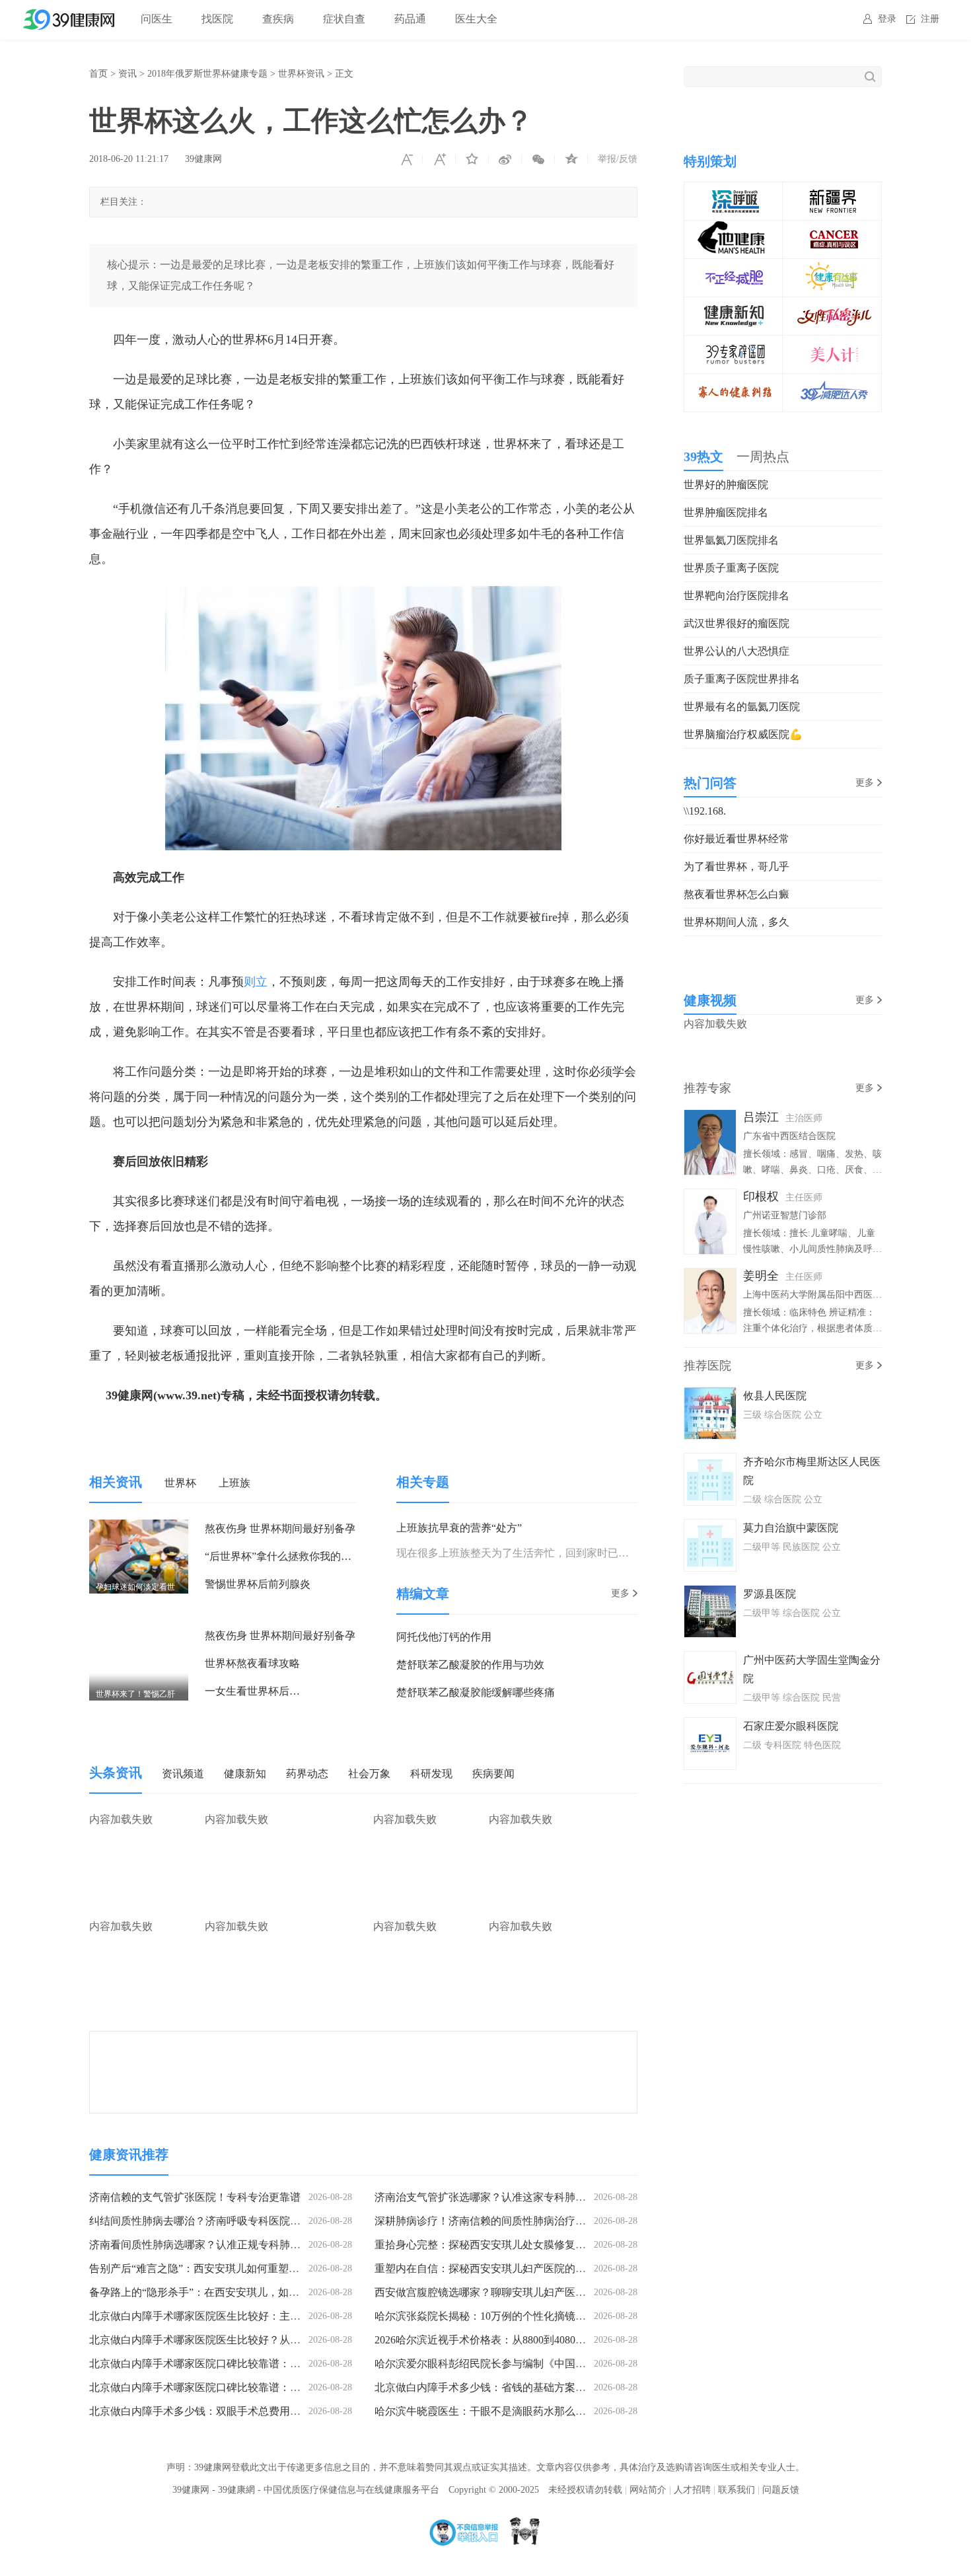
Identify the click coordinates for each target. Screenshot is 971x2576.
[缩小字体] (406, 159)
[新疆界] (832, 191)
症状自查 (344, 19)
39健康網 (236, 2490)
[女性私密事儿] (832, 306)
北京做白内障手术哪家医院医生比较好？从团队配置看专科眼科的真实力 (258, 2340)
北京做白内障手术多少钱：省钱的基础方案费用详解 (496, 2387)
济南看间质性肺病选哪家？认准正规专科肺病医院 (205, 2245)
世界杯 (180, 1483)
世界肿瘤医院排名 (726, 512)
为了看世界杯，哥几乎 (737, 866)
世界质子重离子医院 (731, 568)
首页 (98, 74)
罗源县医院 (770, 1594)
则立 (256, 982)
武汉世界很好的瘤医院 (737, 623)
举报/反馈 (618, 159)
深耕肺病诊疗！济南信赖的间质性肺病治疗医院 (485, 2221)
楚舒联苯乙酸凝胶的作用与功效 (470, 1665)
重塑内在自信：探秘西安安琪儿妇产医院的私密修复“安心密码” (522, 2268)
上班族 (234, 1483)
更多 (620, 1593)
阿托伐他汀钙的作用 (444, 1637)
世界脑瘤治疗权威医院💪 (743, 734)
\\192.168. (705, 811)
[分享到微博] (505, 159)
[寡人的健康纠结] (734, 383)
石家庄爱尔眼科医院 (791, 1726)
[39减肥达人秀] (832, 383)
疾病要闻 (493, 1774)
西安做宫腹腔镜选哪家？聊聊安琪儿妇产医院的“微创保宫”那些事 (527, 2292)
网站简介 (648, 2490)
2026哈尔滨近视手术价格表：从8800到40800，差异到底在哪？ (520, 2340)
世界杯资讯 (301, 74)
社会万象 (369, 1774)
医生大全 (476, 19)
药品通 (410, 19)
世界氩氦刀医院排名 (731, 540)
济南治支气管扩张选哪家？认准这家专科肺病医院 (491, 2197)
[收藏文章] (472, 159)
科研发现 (431, 1774)
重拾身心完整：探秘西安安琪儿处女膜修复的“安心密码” (506, 2245)
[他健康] (734, 230)
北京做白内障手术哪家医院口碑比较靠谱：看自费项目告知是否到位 (248, 2364)
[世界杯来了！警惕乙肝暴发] (139, 1636)
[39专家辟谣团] (734, 345)
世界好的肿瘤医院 (726, 485)
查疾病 (278, 19)
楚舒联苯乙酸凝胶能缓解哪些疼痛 (476, 1692)
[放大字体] (439, 159)
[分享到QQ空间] (571, 159)
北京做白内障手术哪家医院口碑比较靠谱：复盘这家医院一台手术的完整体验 (269, 2387)
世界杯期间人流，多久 (737, 922)
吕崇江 (761, 1117)
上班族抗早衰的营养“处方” (459, 1528)
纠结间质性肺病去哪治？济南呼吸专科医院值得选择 (211, 2221)
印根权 (761, 1196)
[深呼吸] (734, 191)
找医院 (217, 19)
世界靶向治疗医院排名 (737, 596)
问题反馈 (781, 2490)
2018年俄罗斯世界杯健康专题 (207, 74)
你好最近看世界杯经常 (737, 839)
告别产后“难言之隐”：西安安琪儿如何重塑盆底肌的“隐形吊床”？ (241, 2268)
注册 (930, 19)
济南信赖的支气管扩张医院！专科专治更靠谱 (195, 2197)
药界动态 (307, 1774)
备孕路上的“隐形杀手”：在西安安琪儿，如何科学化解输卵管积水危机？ (258, 2292)
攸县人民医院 (775, 1396)
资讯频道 (183, 1774)
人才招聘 (692, 2490)
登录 (887, 19)
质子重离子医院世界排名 (742, 679)
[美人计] (832, 345)
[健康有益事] (832, 268)
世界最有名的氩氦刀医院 (742, 707)
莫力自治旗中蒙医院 (791, 1528)
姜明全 (761, 1276)
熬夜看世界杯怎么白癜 (737, 894)
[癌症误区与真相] (832, 230)
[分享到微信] (538, 159)
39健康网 (203, 159)
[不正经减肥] (734, 268)
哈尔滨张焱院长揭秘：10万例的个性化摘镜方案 (485, 2316)
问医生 (157, 19)
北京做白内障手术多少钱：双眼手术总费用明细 (200, 2411)
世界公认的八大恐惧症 (737, 651)
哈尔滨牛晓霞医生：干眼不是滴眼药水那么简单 (485, 2411)
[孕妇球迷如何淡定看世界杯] (139, 1528)
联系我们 (737, 2490)
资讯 (127, 74)
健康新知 (245, 1774)
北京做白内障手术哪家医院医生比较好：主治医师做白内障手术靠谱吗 (253, 2316)
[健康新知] (734, 306)
